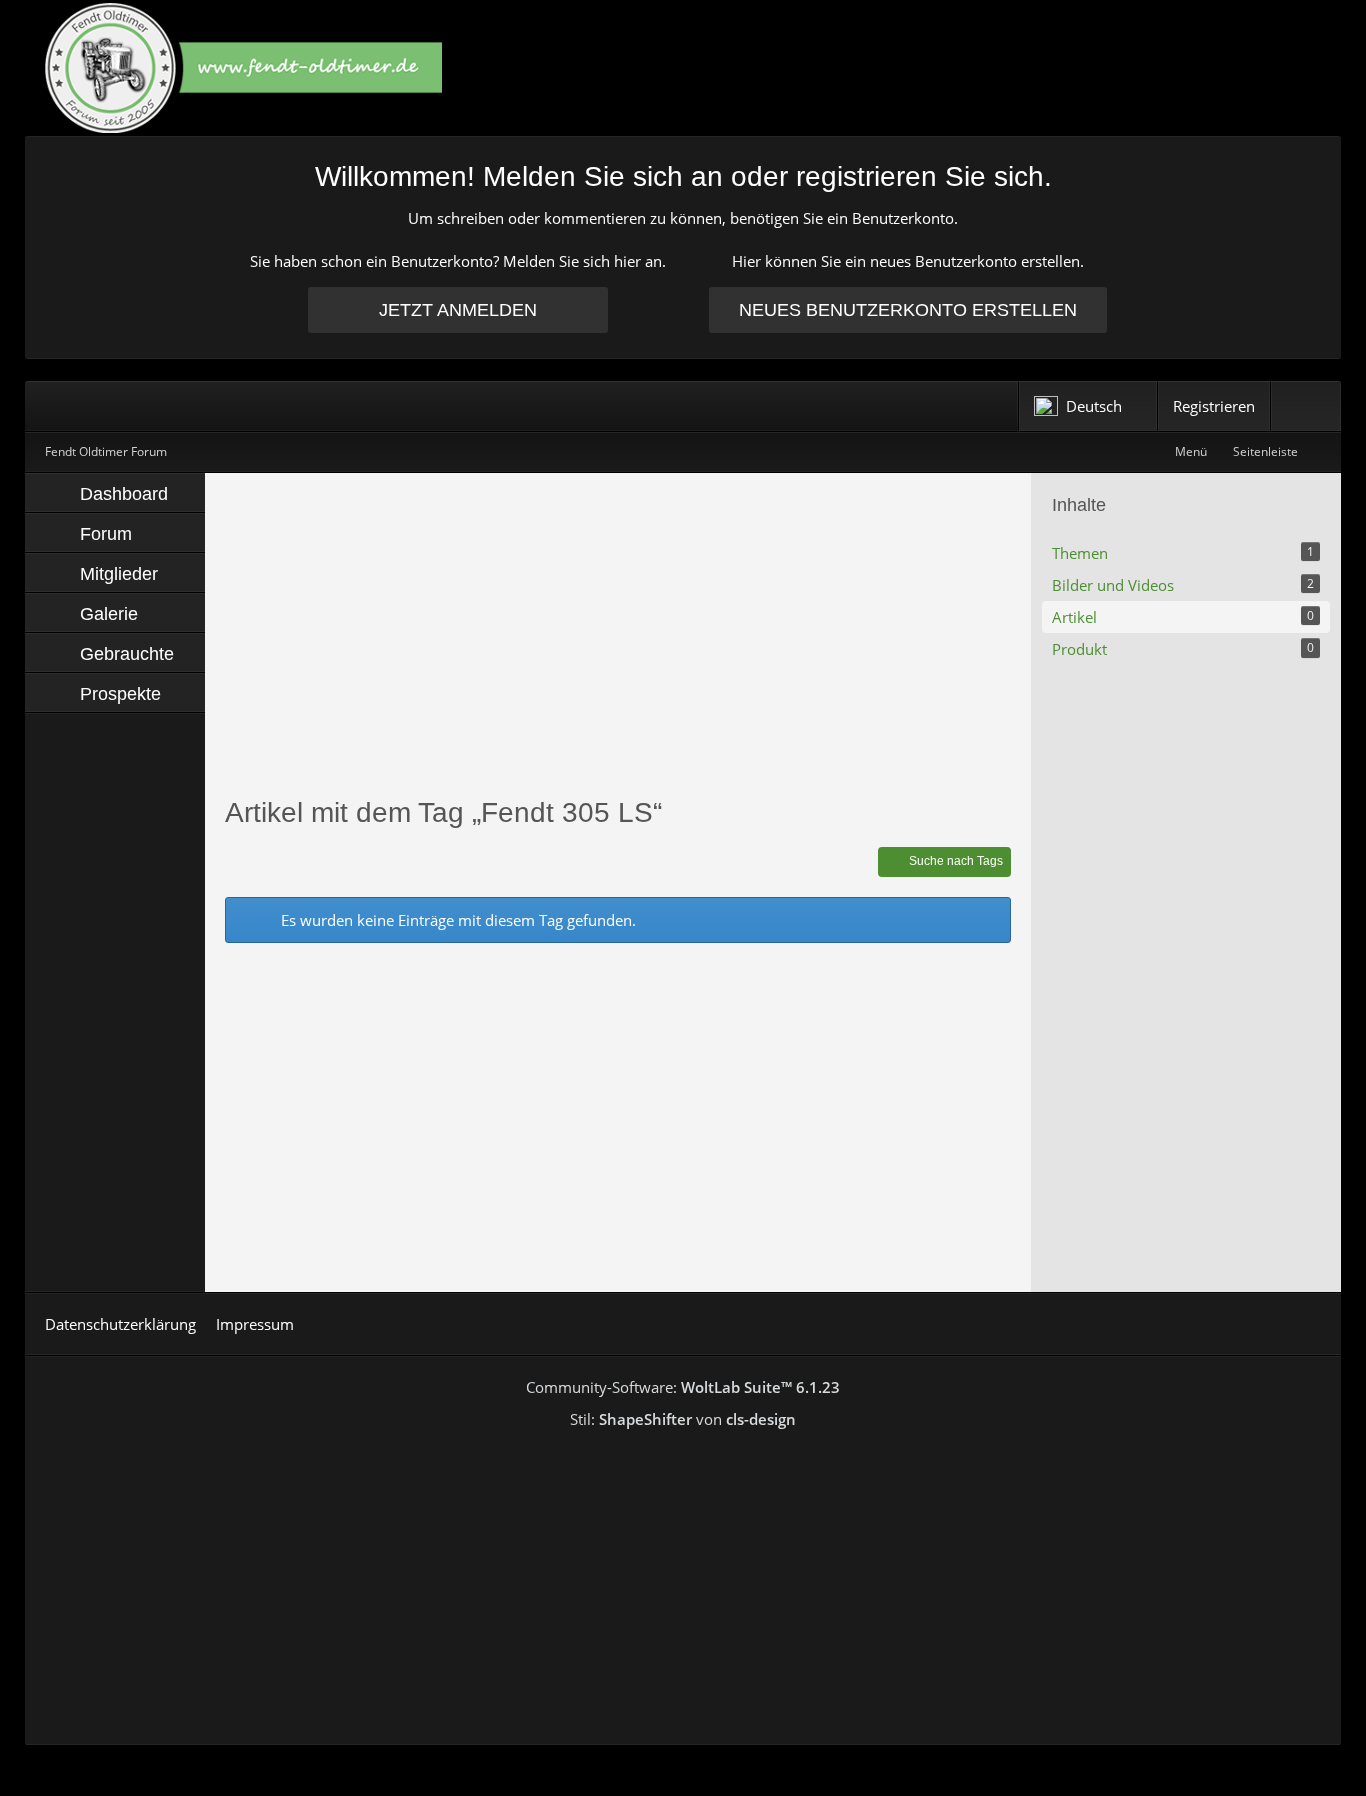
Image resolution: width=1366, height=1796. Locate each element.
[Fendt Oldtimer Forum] (683, 67)
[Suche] (1306, 406)
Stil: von (683, 1419)
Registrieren (1214, 406)
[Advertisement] (618, 633)
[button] (1088, 406)
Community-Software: (683, 1387)
